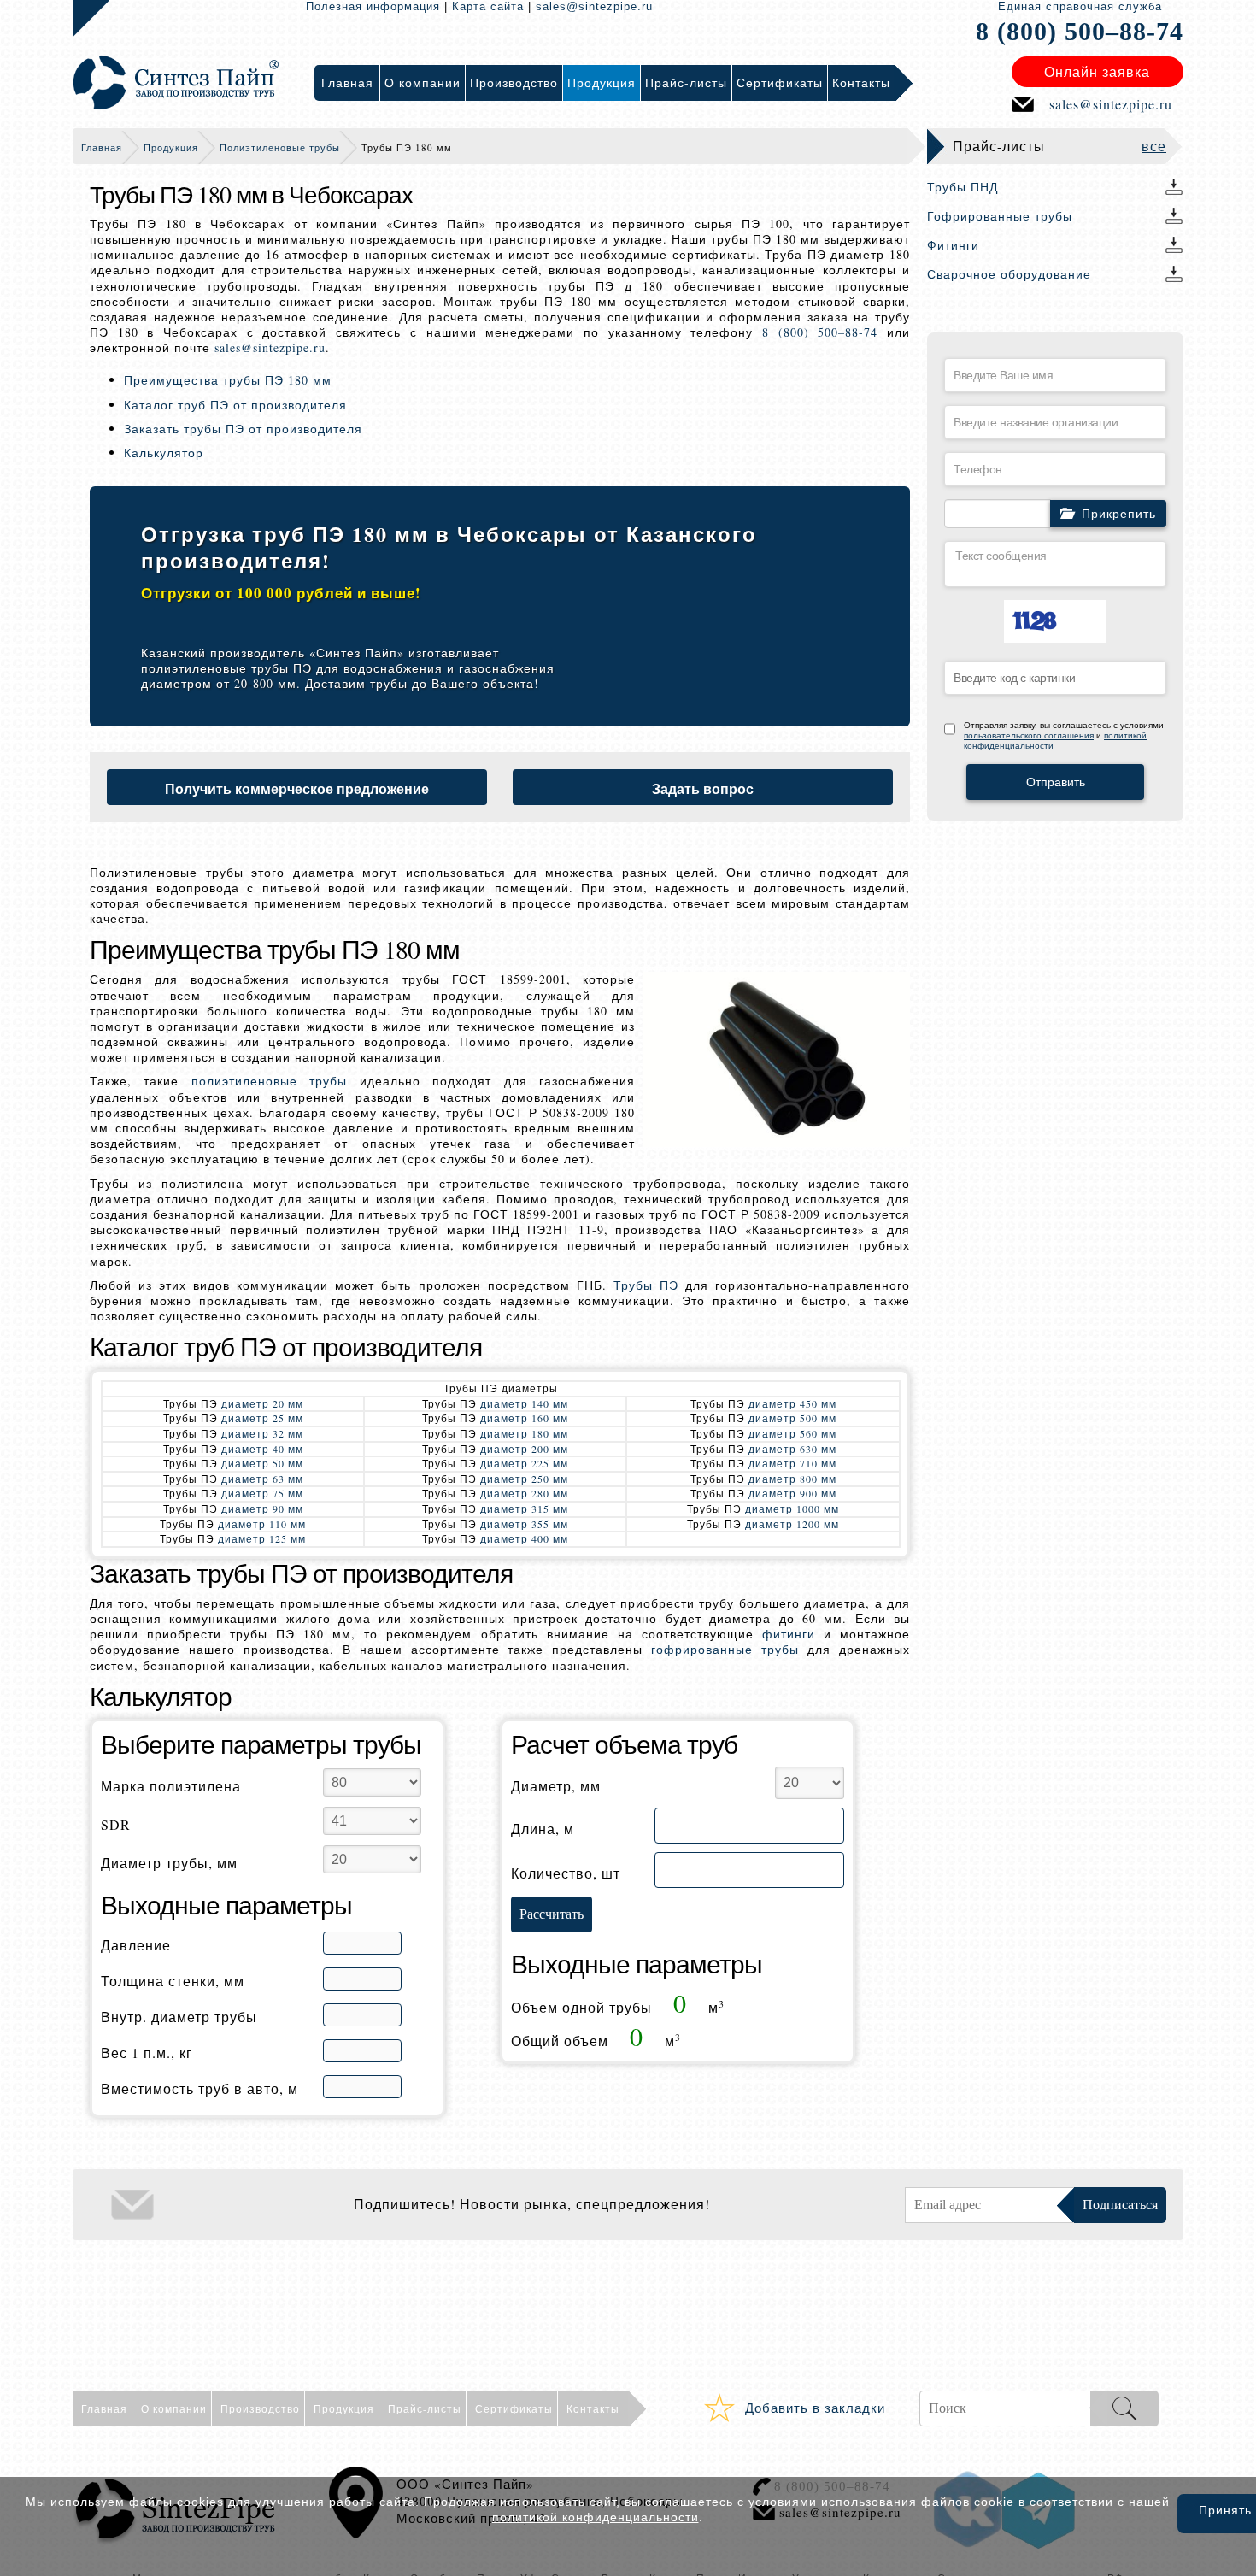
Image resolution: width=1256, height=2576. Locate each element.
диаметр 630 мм (792, 1449)
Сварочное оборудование (1009, 274)
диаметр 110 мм (262, 1524)
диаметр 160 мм (524, 1418)
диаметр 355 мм (524, 1524)
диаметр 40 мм (262, 1449)
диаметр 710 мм (792, 1463)
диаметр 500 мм (792, 1418)
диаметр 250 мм (524, 1479)
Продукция (171, 147)
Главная (102, 147)
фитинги (789, 1634)
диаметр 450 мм (792, 1403)
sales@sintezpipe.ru (594, 6)
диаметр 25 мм (262, 1418)
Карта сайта (488, 6)
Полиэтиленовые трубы (280, 147)
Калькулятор (164, 453)
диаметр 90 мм (262, 1509)
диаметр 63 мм (262, 1479)
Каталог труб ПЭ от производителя (235, 405)
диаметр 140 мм (524, 1403)
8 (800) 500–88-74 (1080, 31)
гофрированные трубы (725, 1649)
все (1154, 146)
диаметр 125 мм (262, 1538)
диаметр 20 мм (262, 1403)
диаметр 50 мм (262, 1463)
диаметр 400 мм (524, 1538)
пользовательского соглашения (1029, 735)
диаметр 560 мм (792, 1433)
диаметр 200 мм (524, 1449)
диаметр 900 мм (792, 1493)
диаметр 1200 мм (792, 1524)
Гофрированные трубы (1000, 216)
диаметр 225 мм (524, 1463)
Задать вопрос (703, 788)
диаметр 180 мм (524, 1433)
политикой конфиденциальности (596, 2517)
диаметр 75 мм (262, 1493)
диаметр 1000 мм (792, 1509)
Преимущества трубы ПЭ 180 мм (228, 380)
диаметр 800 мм (792, 1479)
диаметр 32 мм (262, 1433)
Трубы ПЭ (646, 1285)
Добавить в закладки (815, 2408)
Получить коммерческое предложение (297, 788)
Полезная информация (373, 6)
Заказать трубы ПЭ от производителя (243, 429)
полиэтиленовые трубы (269, 1081)
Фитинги (953, 245)
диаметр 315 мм (524, 1509)
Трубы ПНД (963, 187)
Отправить (1056, 782)
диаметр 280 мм (524, 1493)
